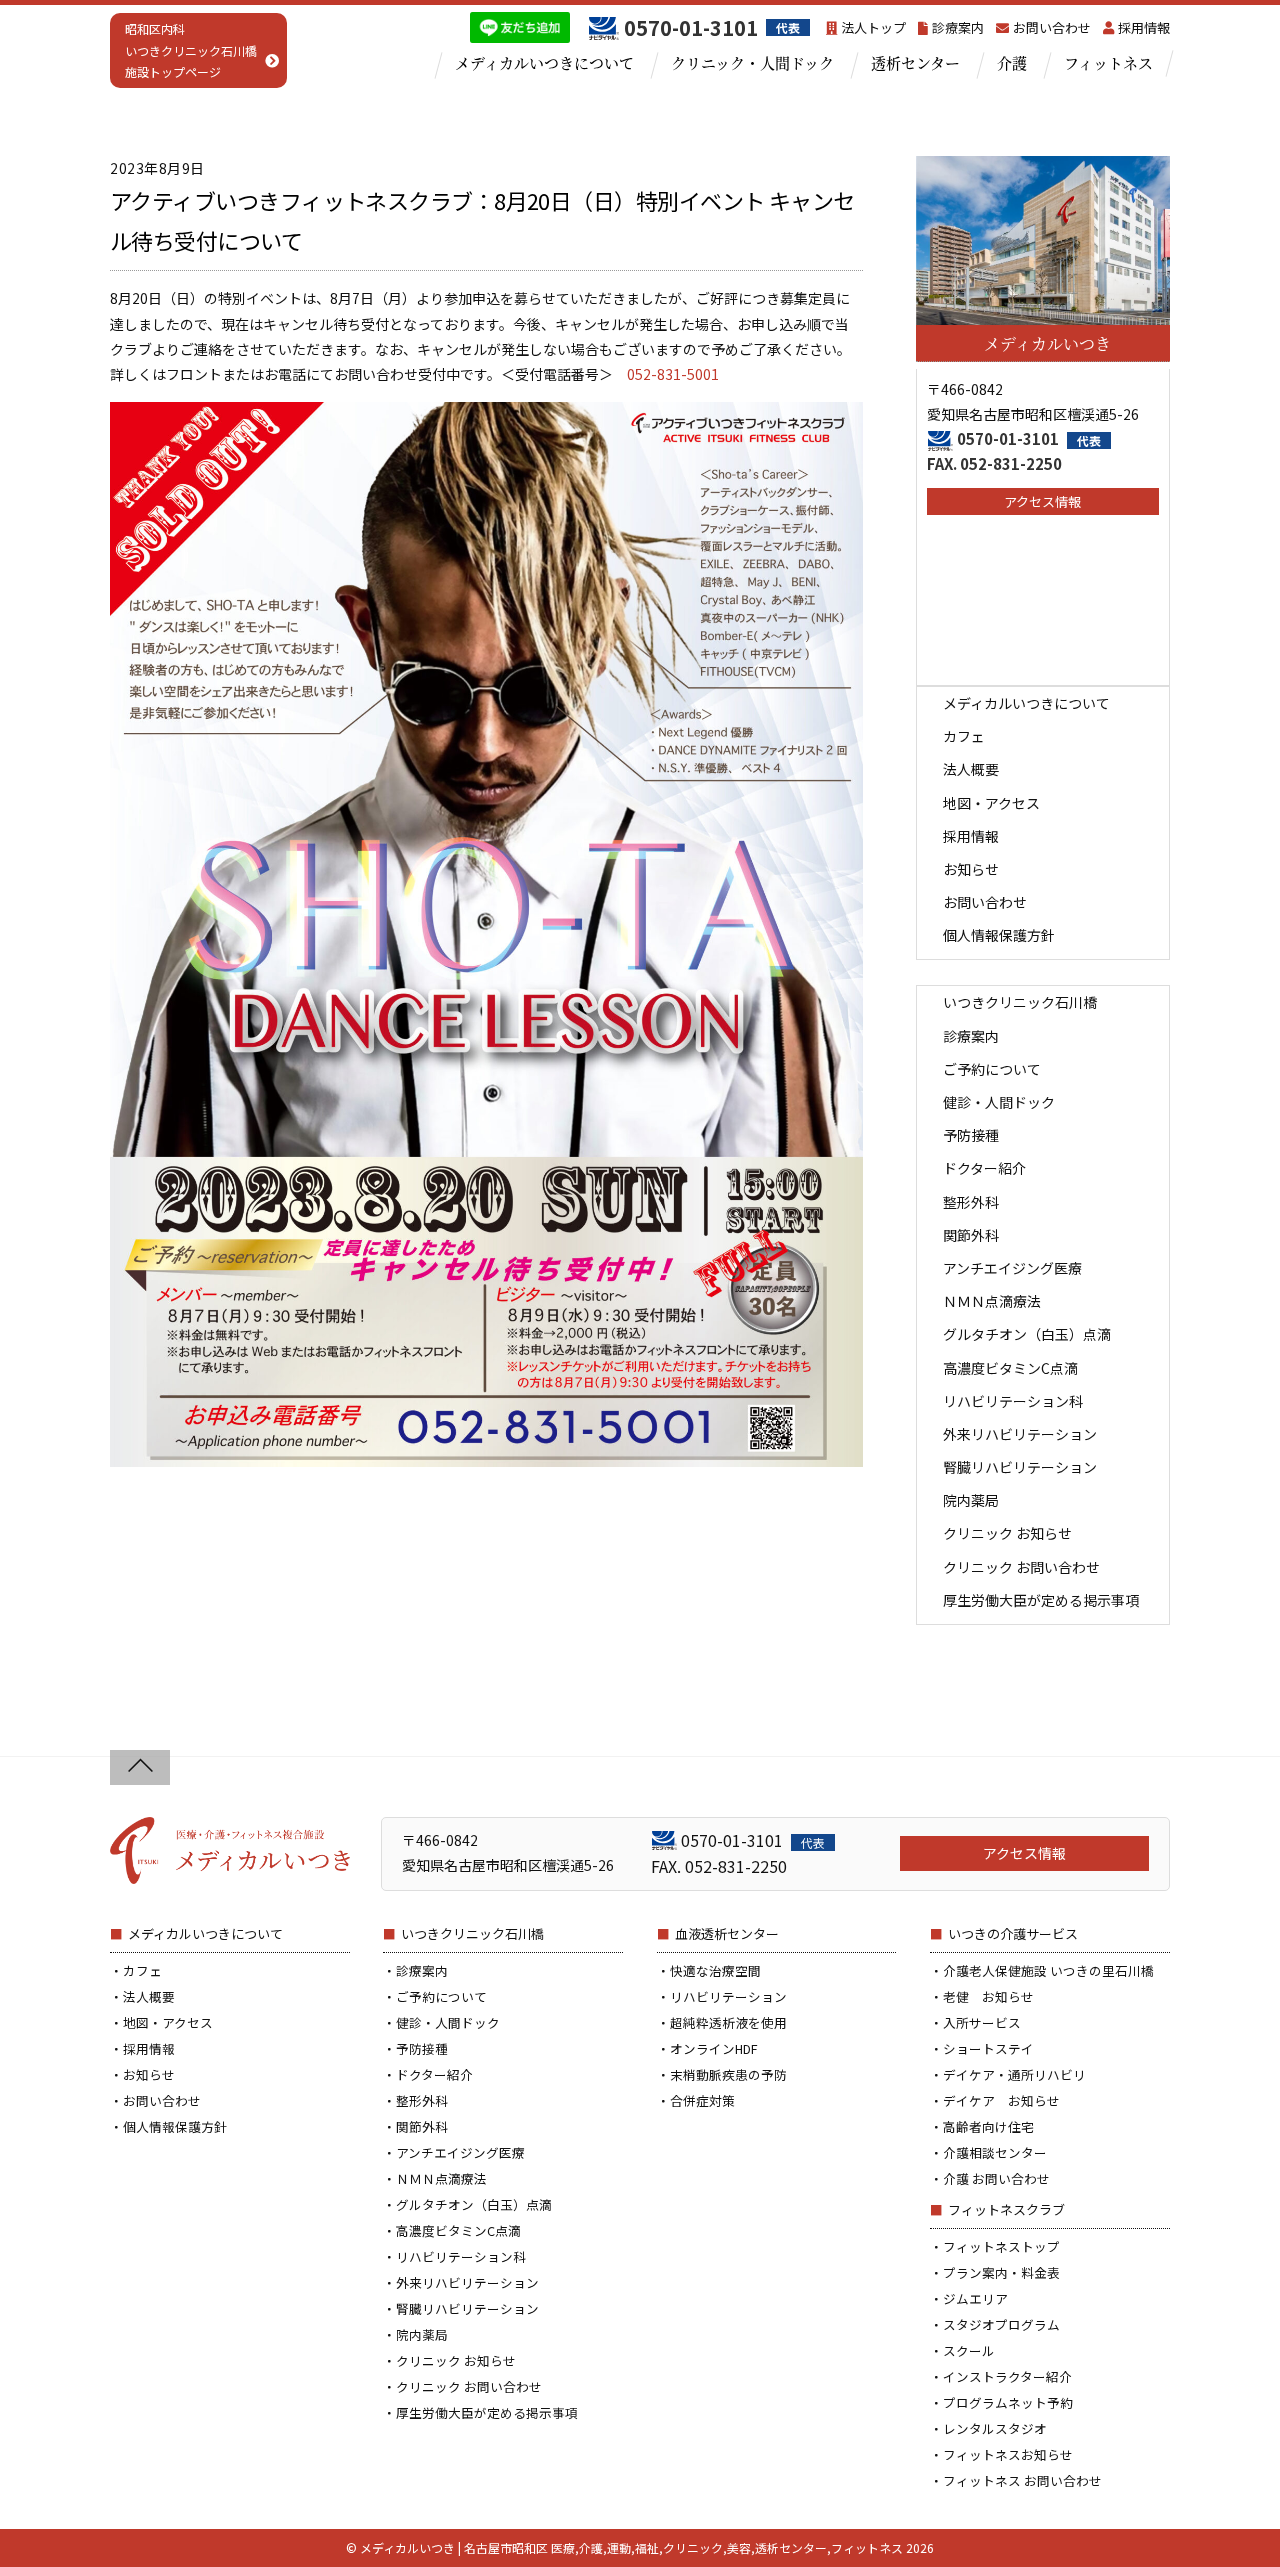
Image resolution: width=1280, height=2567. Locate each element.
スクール (969, 2350)
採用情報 (1144, 27)
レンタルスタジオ (995, 2428)
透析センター (915, 62)
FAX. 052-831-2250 (994, 463)
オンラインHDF (714, 2048)
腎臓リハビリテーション (1020, 1467)
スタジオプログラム (1001, 2324)
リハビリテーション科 (1013, 1401)
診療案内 (958, 27)
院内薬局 (971, 1500)
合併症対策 (702, 2100)
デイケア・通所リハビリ (1014, 2074)
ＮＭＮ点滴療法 (992, 1301)
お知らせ (971, 869)
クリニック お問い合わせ (1021, 1567)
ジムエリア (975, 2298)
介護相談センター (995, 2152)
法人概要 (971, 769)
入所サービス (982, 2022)
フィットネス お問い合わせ (1022, 2480)
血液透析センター (727, 1933)
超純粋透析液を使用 (728, 2022)
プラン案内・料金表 (1001, 2272)
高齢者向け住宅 (988, 2126)
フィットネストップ (1001, 2246)
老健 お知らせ (988, 1996)
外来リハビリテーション (1020, 1434)
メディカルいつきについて (544, 62)
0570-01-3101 (1029, 438)
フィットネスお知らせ (1008, 2454)
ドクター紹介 (984, 1168)
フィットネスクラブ (1006, 2209)
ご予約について (992, 1069)
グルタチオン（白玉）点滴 (1027, 1334)
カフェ (964, 736)
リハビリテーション (728, 1996)
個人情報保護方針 (999, 935)
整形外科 (971, 1202)
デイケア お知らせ (1001, 2100)
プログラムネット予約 (1008, 2402)
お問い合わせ (1052, 27)
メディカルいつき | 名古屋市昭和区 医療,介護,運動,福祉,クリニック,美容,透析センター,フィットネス (631, 2547)
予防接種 (971, 1135)
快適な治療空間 (715, 1970)
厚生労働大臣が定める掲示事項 (1041, 1600)
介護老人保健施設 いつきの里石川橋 (1048, 1970)
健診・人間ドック (999, 1102)
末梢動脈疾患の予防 (728, 2074)
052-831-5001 (673, 374)
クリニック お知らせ (1007, 1533)
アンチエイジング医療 (1012, 1268)
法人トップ (873, 27)
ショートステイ (988, 2048)
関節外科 (971, 1235)
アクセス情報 (1042, 501)
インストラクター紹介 (1007, 2376)
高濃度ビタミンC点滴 (1010, 1368)
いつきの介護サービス (1013, 1933)
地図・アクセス (991, 803)
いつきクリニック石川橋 (1020, 1002)
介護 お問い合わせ (996, 2178)
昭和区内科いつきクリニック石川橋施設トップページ (191, 50)
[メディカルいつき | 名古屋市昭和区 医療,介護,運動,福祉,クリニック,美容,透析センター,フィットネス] (230, 1875)
